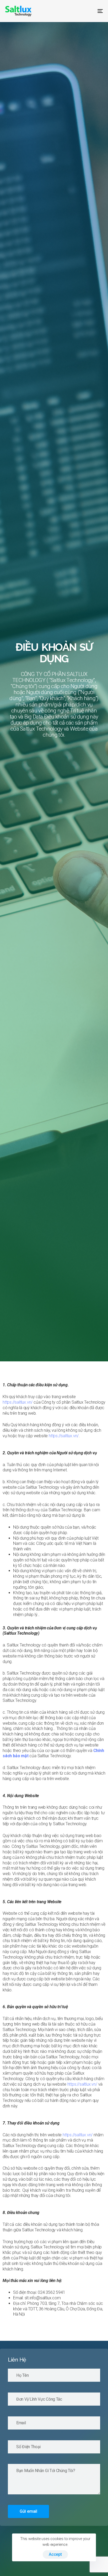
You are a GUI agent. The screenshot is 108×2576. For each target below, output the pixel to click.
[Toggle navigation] (87, 11)
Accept (55, 2554)
